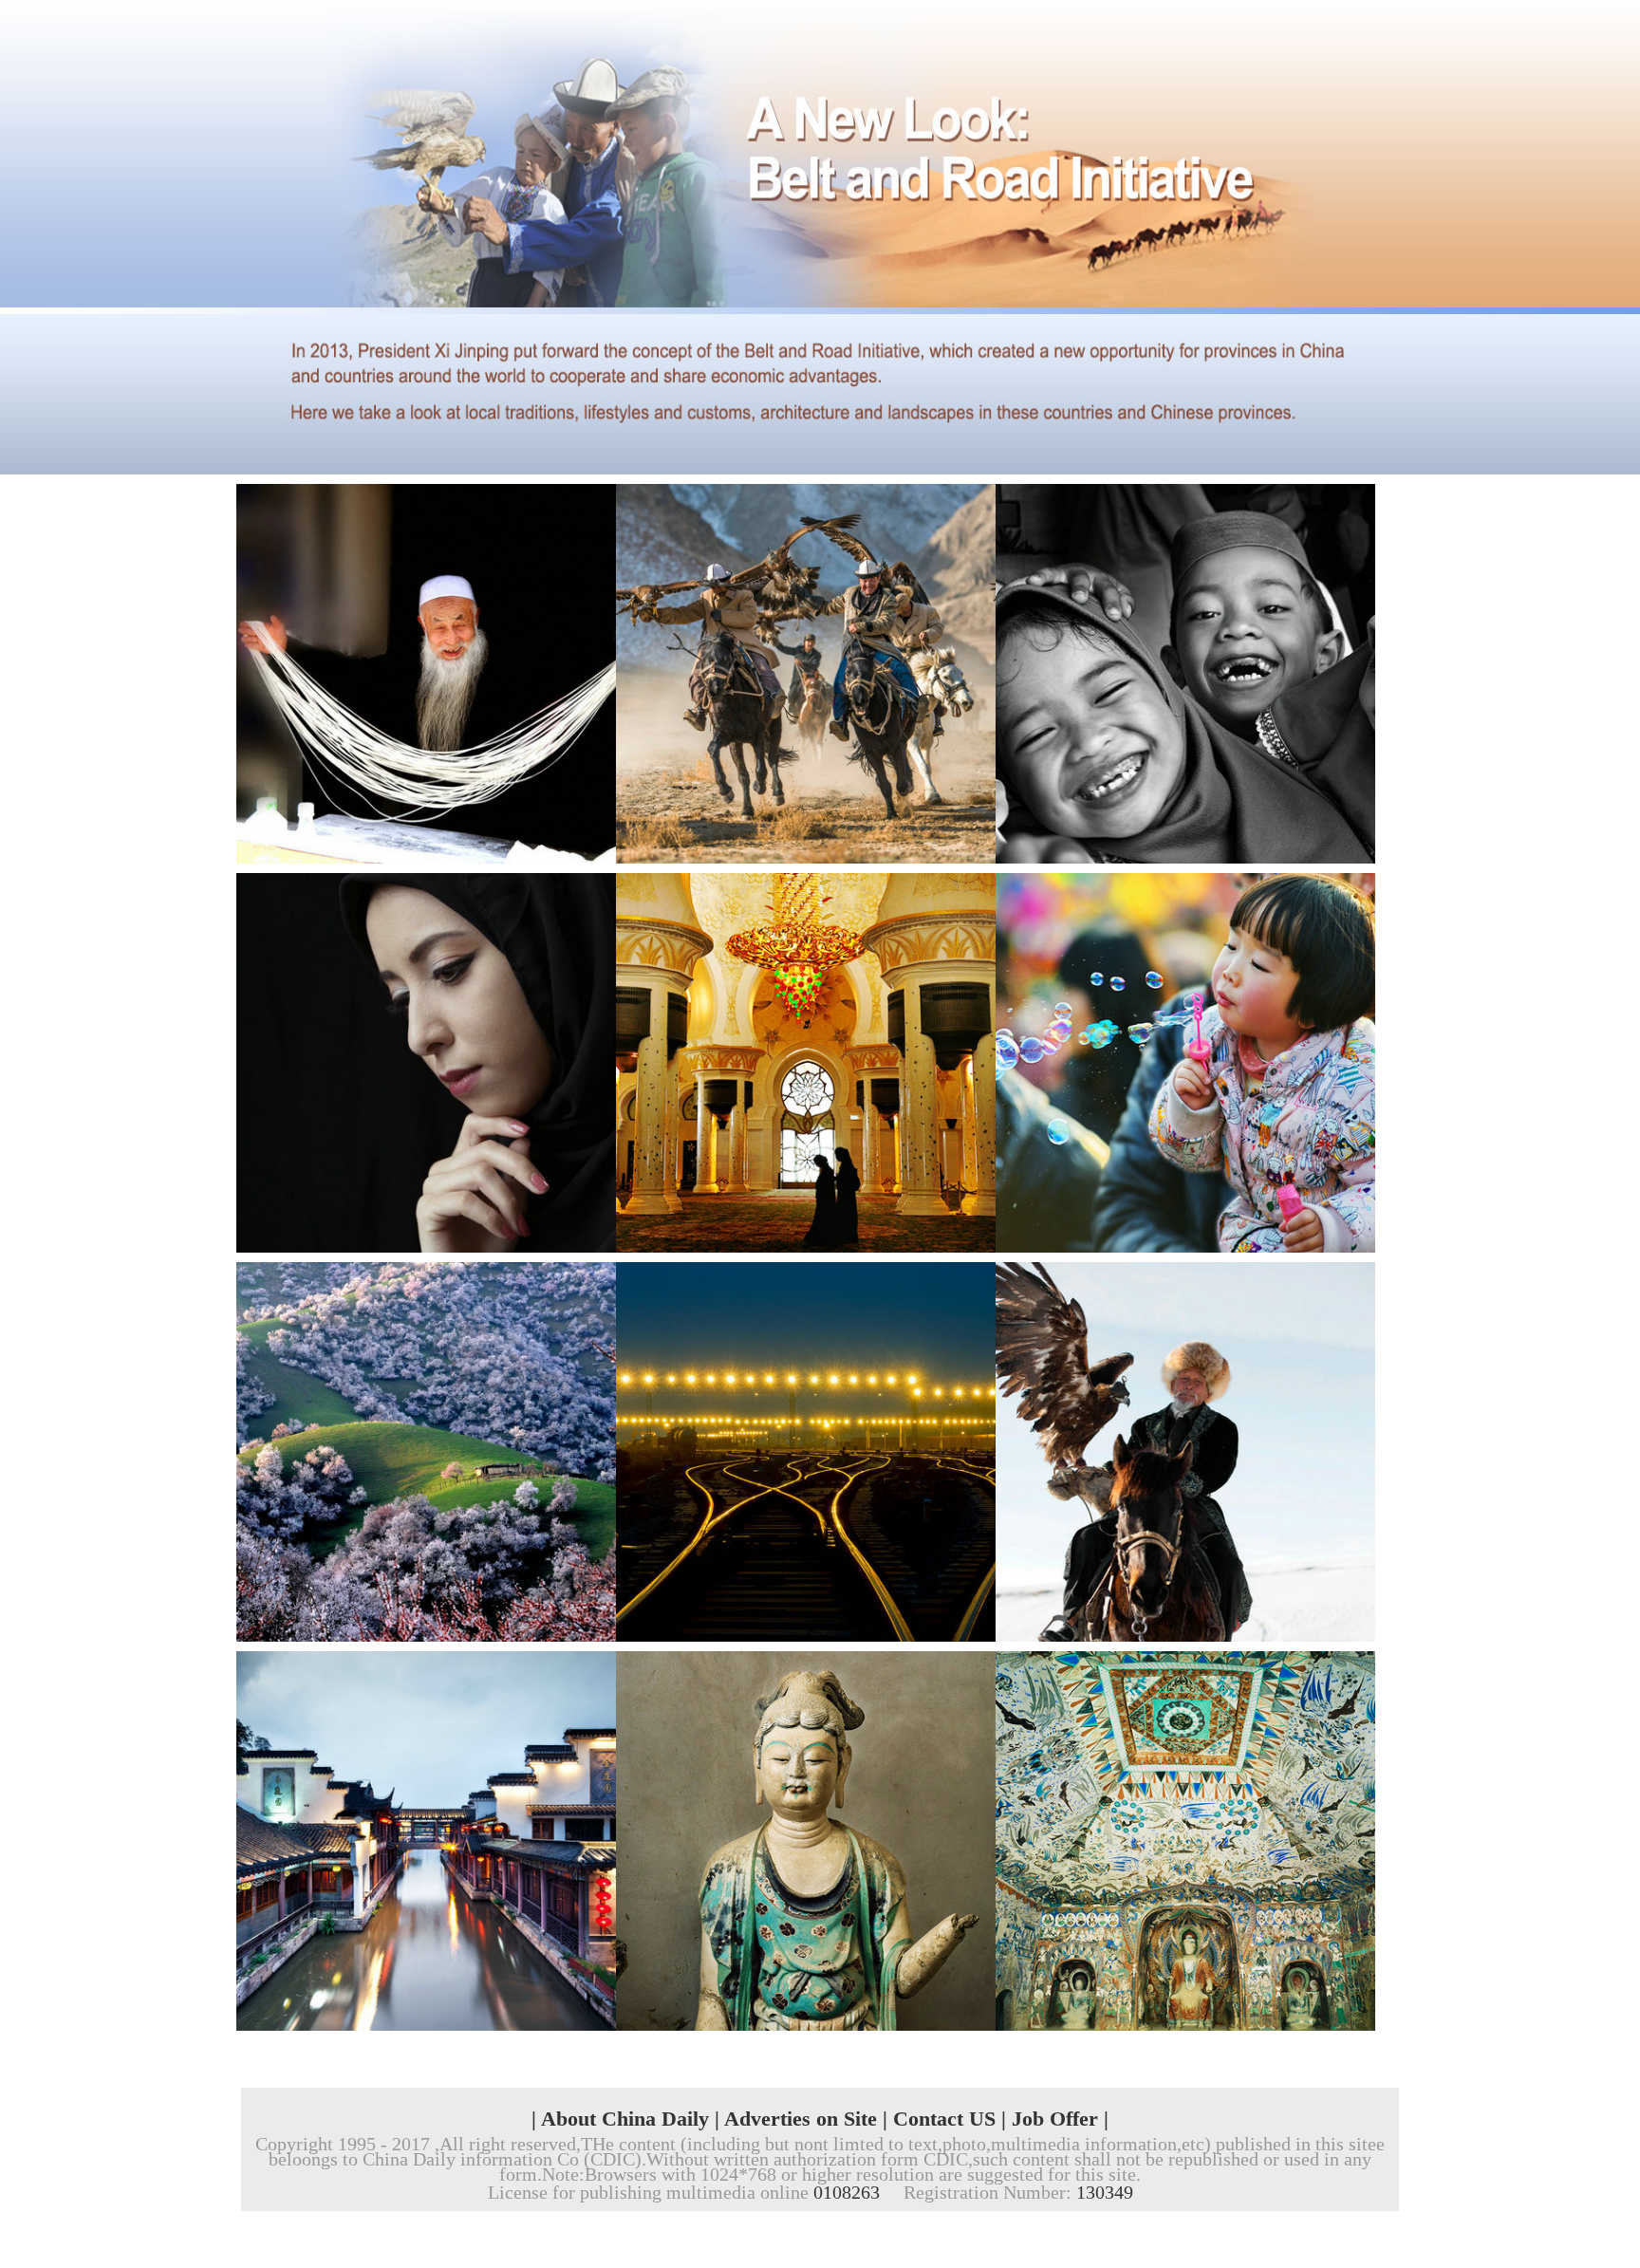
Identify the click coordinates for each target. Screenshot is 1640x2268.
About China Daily (625, 2119)
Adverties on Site (801, 2119)
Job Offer (1055, 2119)
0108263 (847, 2192)
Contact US (944, 2119)
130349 (1105, 2192)
